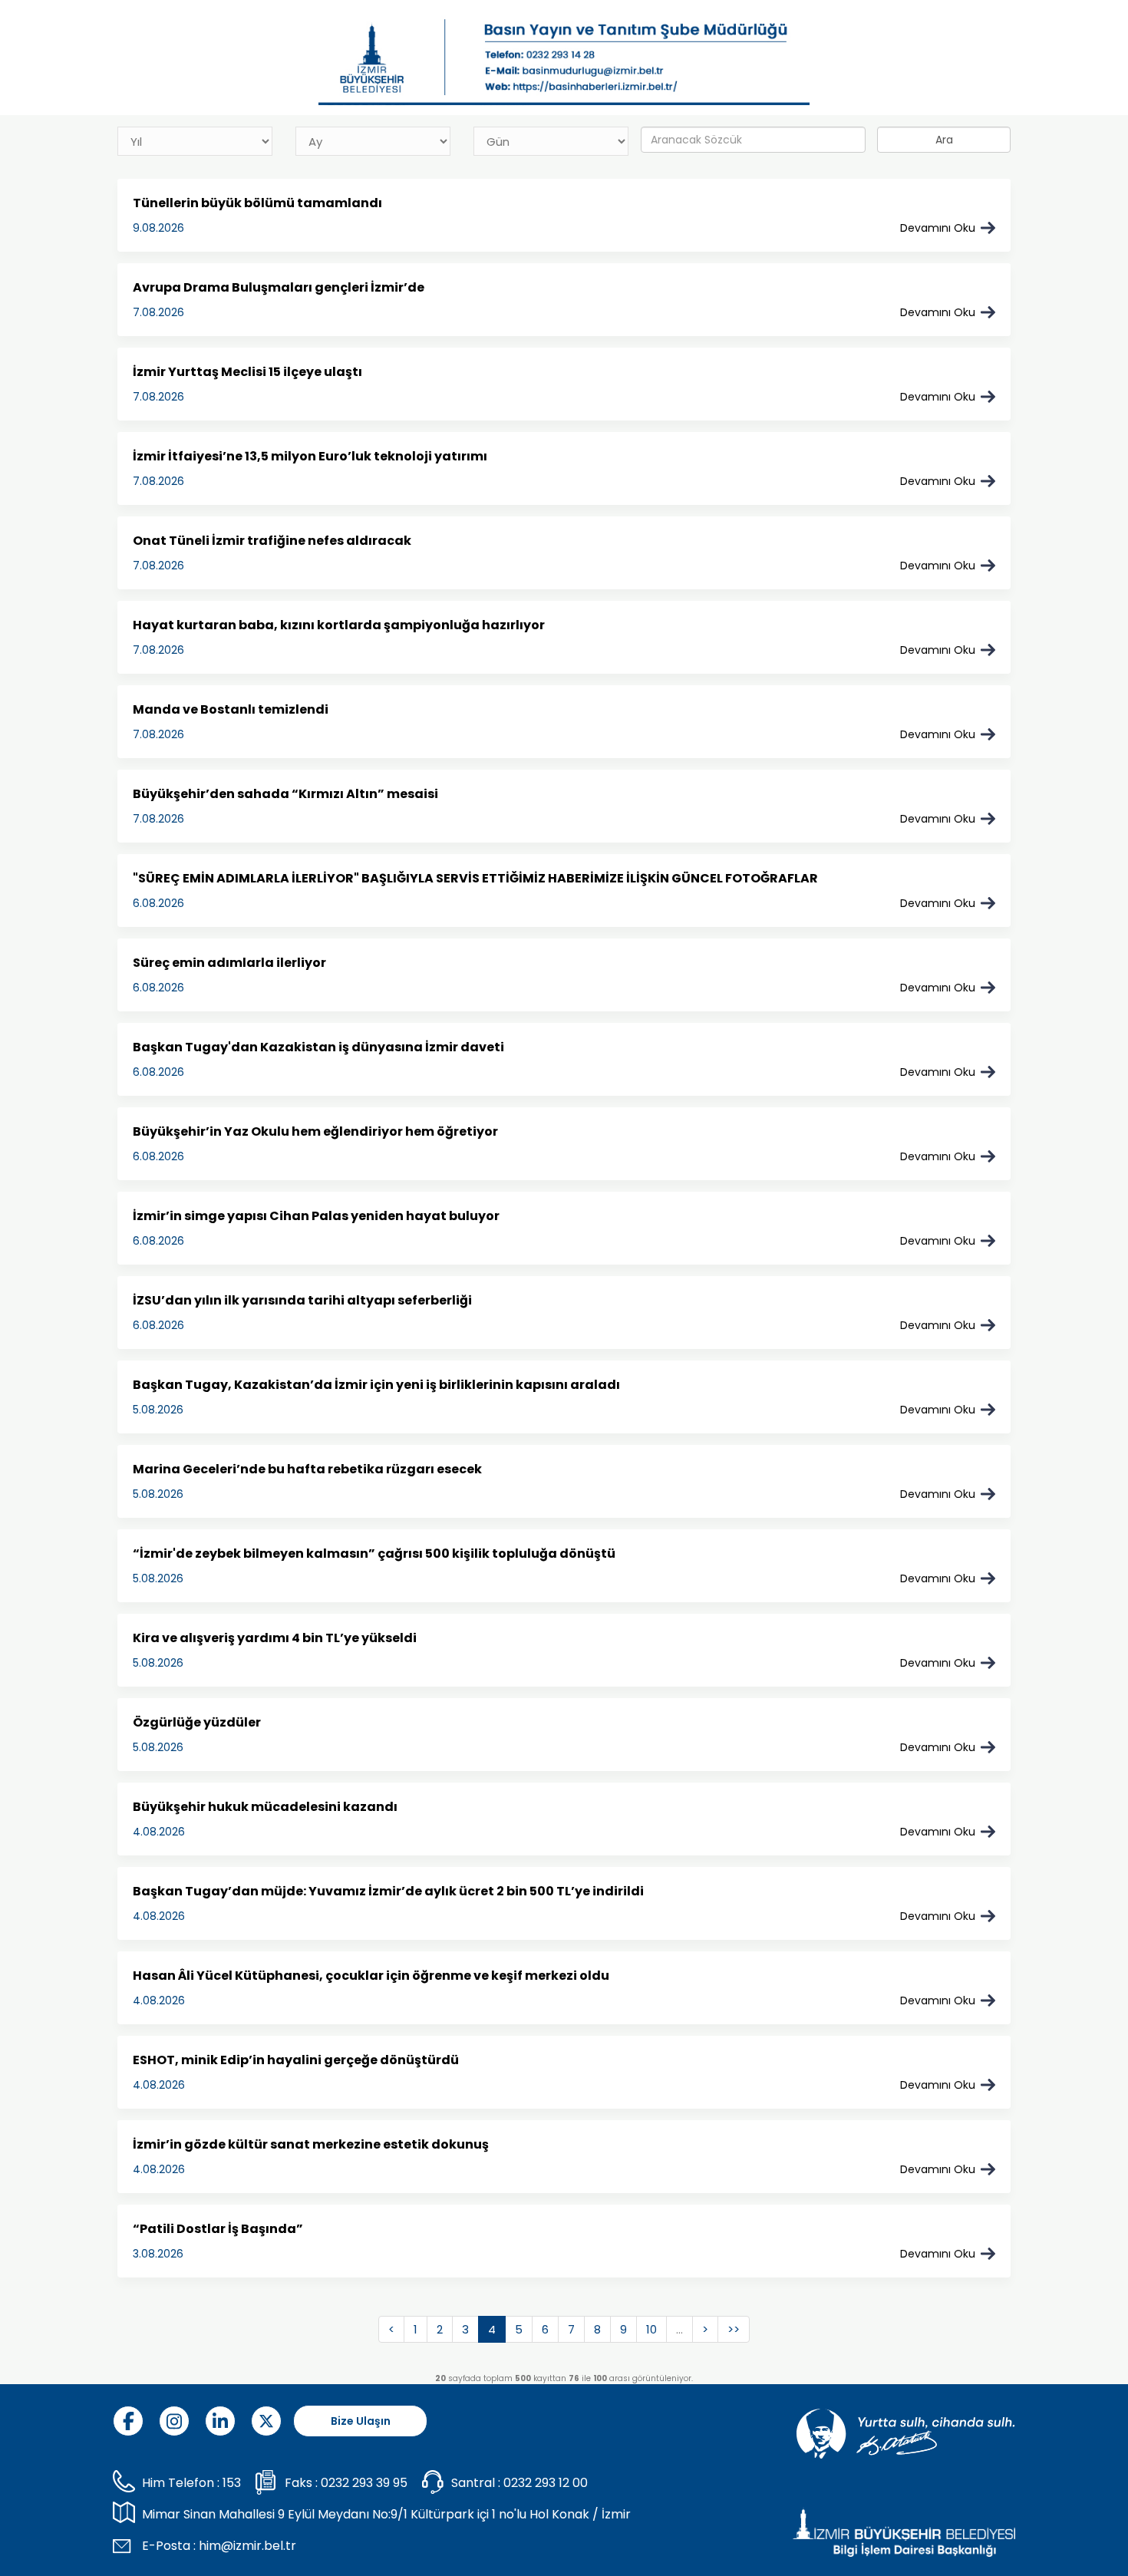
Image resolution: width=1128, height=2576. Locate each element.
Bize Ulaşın (361, 2421)
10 (651, 2329)
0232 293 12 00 (546, 2483)
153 (232, 2483)
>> (734, 2329)
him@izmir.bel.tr (247, 2546)
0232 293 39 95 (364, 2483)
